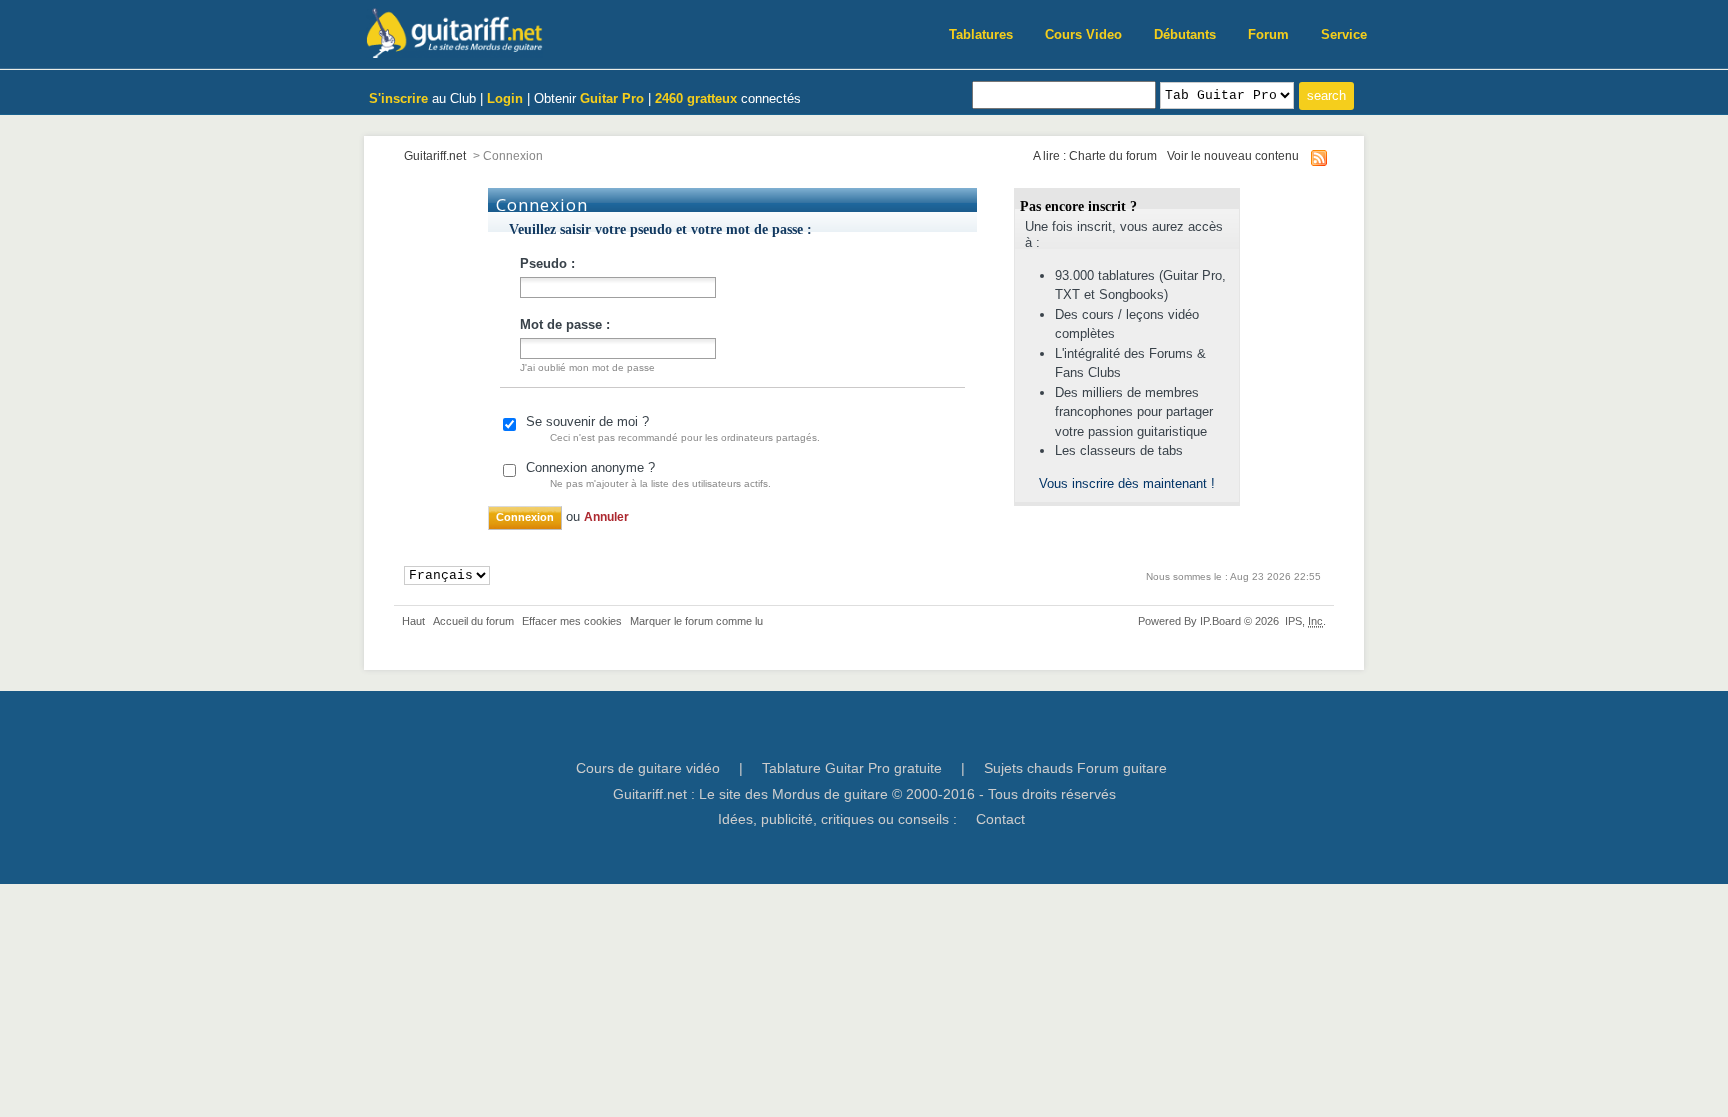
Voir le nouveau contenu (1233, 155)
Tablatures (981, 34)
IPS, (1304, 621)
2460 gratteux (696, 98)
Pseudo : (547, 263)
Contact (1000, 819)
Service (1344, 34)
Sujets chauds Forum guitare (1075, 768)
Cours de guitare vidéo (648, 768)
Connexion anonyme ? (648, 474)
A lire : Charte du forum (1095, 155)
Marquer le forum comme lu (696, 621)
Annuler (606, 516)
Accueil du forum (473, 621)
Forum (1268, 34)
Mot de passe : (565, 324)
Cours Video (1083, 34)
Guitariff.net (435, 155)
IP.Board (1220, 621)
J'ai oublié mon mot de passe (587, 367)
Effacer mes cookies (572, 621)
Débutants (1185, 34)
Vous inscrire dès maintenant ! (1127, 483)
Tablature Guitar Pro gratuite (852, 768)
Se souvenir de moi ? (673, 428)
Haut (413, 621)
